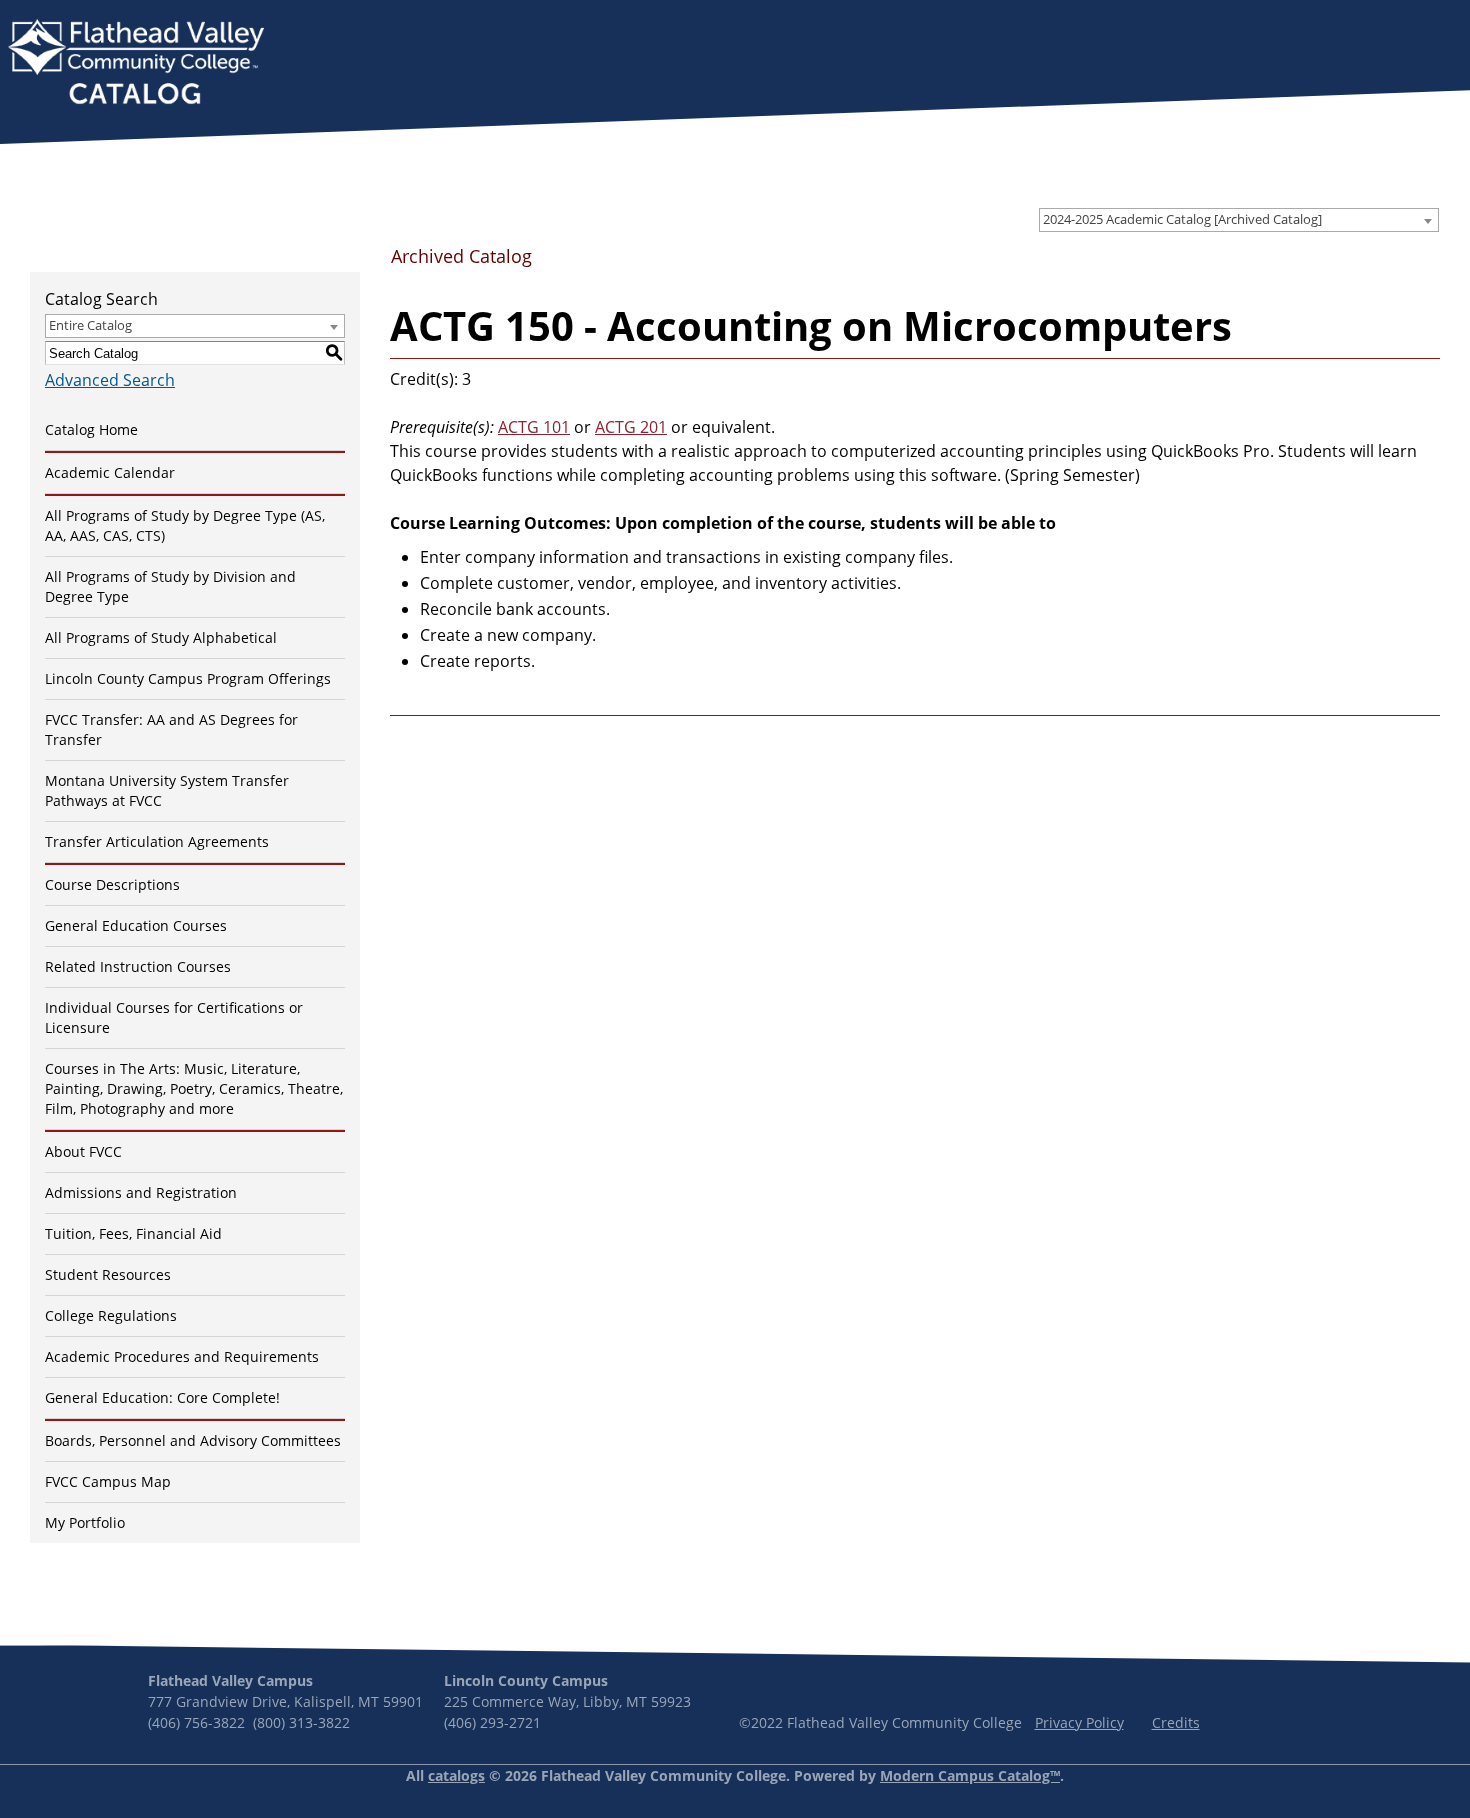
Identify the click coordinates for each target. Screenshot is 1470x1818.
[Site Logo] (136, 64)
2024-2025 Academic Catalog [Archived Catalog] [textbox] (1182, 219)
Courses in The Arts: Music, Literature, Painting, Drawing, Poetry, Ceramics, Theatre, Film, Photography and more (194, 1088)
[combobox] (1239, 220)
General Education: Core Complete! (162, 1397)
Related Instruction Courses (138, 966)
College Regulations (111, 1315)
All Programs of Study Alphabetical (161, 637)
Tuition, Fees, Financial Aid (133, 1233)
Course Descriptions (112, 884)
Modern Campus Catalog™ (970, 1775)
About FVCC (83, 1151)
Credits (1176, 1722)
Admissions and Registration (141, 1192)
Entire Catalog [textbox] (90, 325)
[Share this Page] (1360, 264)
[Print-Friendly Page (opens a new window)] (1391, 263)
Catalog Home (91, 429)
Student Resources (108, 1274)
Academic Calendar (110, 472)
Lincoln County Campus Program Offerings (188, 678)
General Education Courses (136, 925)
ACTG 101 (534, 427)
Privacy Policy (1079, 1722)
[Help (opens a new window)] (1423, 263)
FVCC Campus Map (108, 1481)
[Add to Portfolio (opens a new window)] (1327, 263)
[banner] (136, 64)
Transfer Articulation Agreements (157, 841)
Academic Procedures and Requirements (182, 1356)
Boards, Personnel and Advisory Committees (193, 1440)
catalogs (456, 1775)
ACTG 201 (631, 427)
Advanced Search (110, 380)
